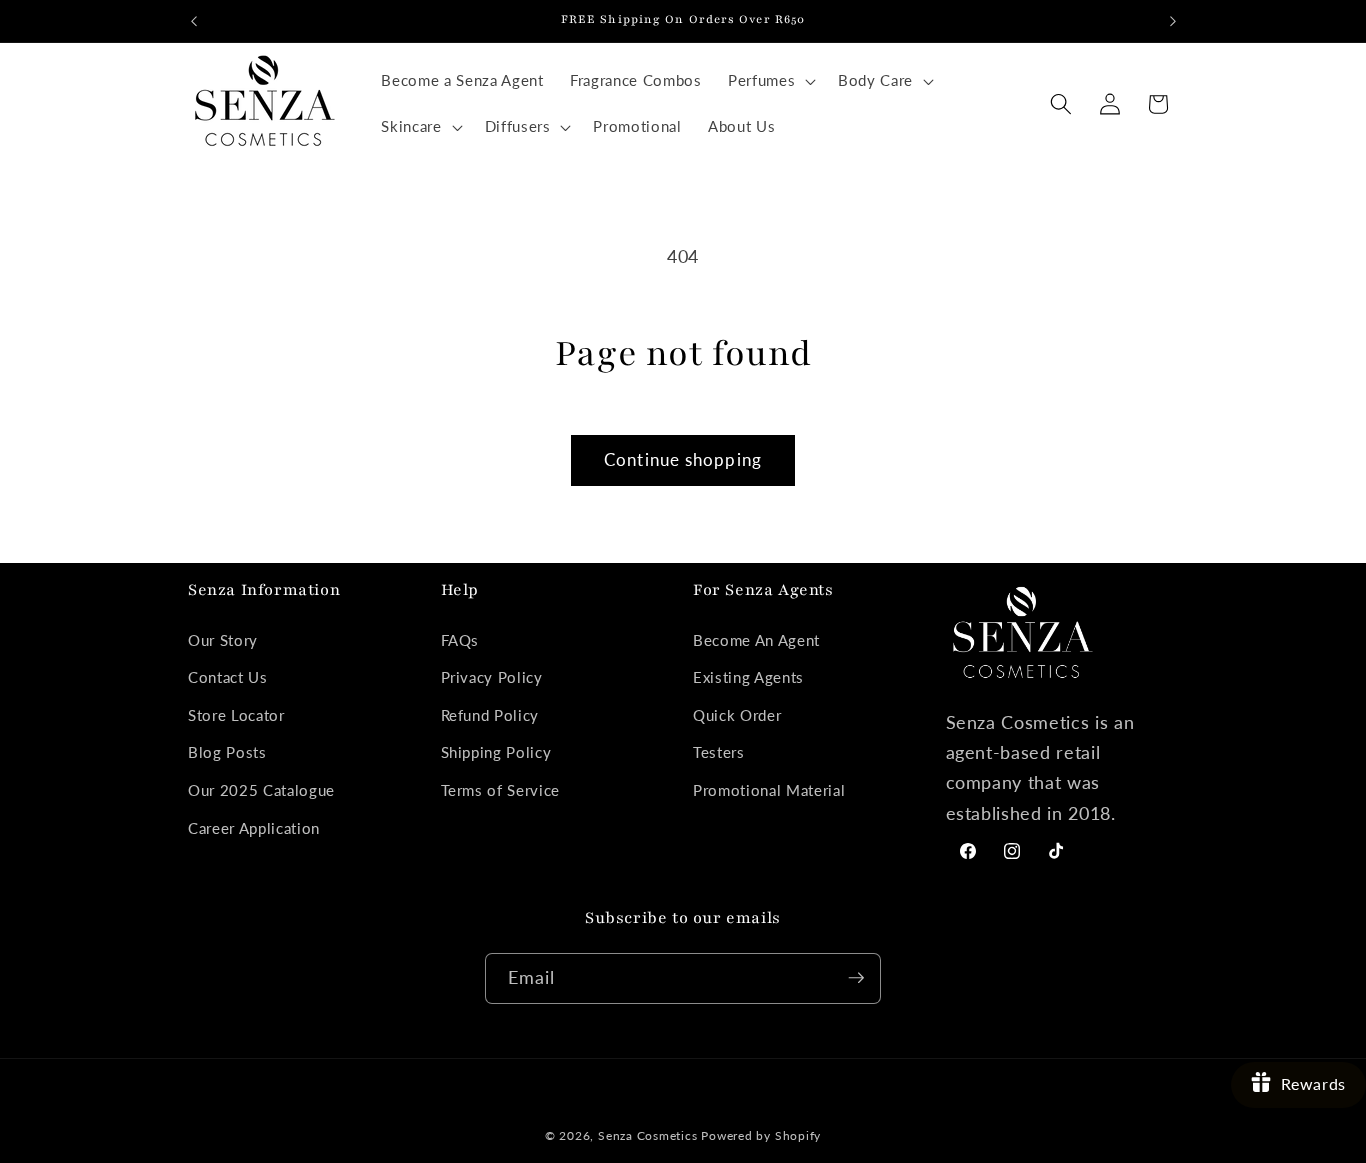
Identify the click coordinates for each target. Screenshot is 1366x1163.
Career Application (254, 828)
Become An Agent (756, 640)
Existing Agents (748, 677)
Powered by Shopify (761, 1135)
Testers (719, 753)
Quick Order (737, 715)
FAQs (460, 640)
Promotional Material (769, 790)
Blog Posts (227, 753)
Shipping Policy (496, 753)
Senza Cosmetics (648, 1135)
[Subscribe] (856, 978)
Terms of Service (501, 790)
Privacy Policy (492, 677)
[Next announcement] (1173, 21)
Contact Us (228, 677)
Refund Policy (490, 715)
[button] (770, 81)
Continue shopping (683, 460)
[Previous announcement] (194, 21)
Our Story (223, 640)
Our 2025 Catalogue (261, 790)
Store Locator (236, 715)
